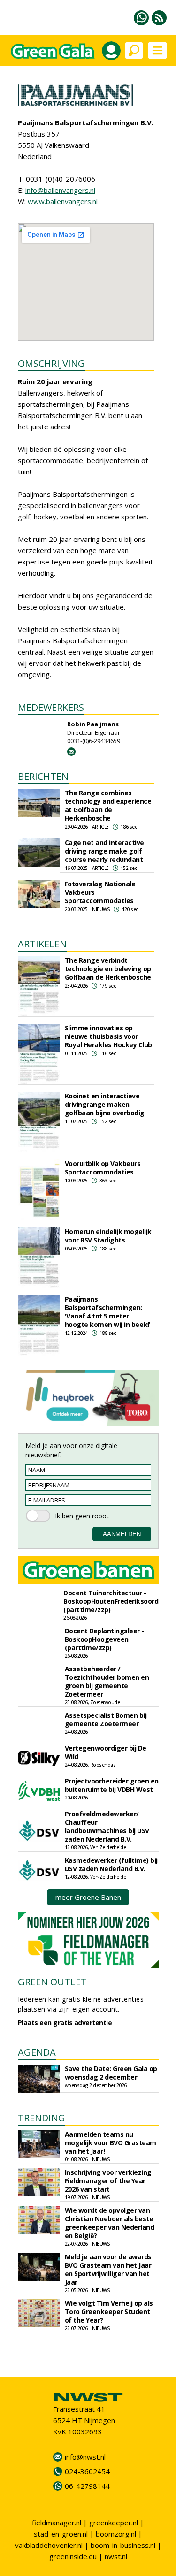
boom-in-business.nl (123, 2545)
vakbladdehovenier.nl (49, 2545)
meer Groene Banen (88, 1897)
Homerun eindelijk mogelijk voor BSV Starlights (108, 1236)
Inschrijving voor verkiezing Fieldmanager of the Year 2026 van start (108, 2181)
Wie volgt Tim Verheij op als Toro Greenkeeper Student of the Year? (109, 2312)
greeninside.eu (73, 2556)
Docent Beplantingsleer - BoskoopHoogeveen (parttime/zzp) (104, 1639)
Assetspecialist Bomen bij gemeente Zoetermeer (106, 1719)
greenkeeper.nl (114, 2523)
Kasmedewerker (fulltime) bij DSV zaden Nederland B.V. (111, 1864)
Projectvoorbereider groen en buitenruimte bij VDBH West (112, 1785)
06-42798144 (87, 2486)
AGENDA (37, 2052)
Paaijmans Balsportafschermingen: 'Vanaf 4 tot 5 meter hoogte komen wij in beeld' (108, 1312)
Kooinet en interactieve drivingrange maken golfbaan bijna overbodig (105, 1104)
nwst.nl (116, 2556)
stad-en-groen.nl (61, 2534)
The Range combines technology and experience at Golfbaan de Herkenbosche (108, 805)
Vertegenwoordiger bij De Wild (106, 1752)
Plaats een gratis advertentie (65, 2023)
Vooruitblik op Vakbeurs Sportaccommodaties (103, 1168)
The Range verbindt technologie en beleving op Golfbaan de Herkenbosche (108, 969)
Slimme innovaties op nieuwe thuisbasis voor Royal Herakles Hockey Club (108, 1036)
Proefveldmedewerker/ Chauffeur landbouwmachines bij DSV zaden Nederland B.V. (107, 1826)
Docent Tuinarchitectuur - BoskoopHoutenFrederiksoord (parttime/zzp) (111, 1601)
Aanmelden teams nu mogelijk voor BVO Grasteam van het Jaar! (111, 2143)
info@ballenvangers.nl (60, 190)
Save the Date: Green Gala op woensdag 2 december (111, 2073)
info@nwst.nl (85, 2457)
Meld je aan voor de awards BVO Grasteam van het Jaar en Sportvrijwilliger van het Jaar (108, 2269)
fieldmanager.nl (57, 2523)
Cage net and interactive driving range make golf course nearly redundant (104, 851)
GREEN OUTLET (52, 1982)
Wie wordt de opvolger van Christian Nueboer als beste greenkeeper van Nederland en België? (110, 2223)
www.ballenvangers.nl (63, 201)
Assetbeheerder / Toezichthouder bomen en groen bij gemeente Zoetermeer (107, 1681)
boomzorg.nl (116, 2534)
